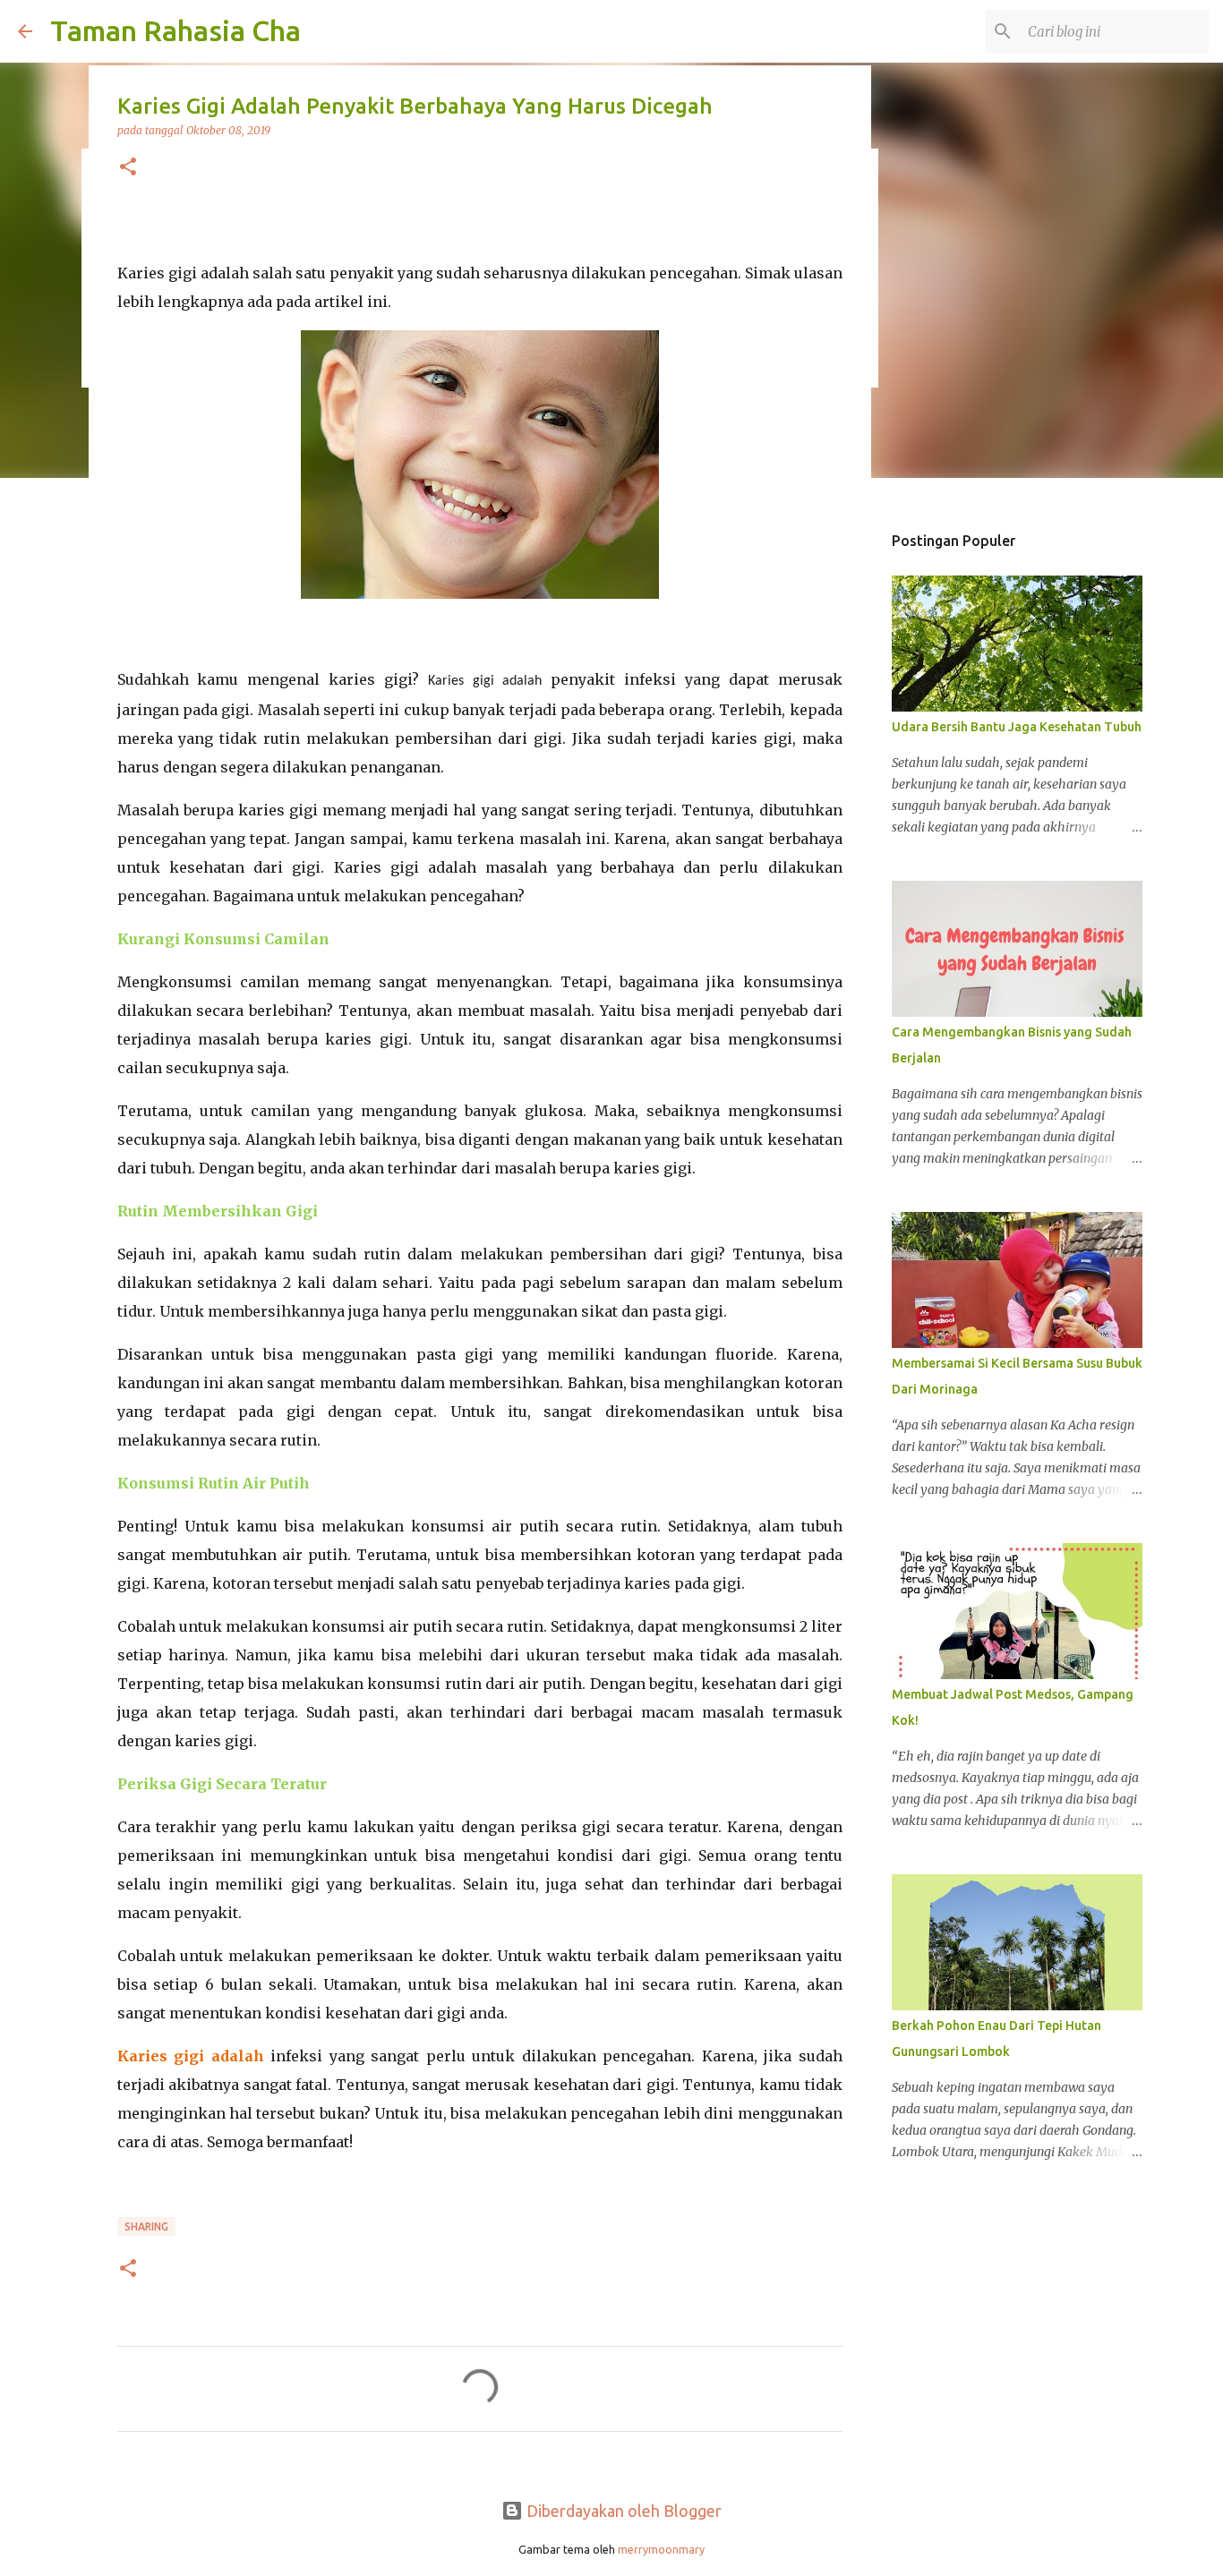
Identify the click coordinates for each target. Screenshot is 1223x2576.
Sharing (146, 2226)
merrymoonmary (661, 2549)
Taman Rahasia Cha (175, 30)
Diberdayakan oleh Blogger (622, 2511)
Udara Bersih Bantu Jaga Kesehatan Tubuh (1017, 727)
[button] (128, 168)
